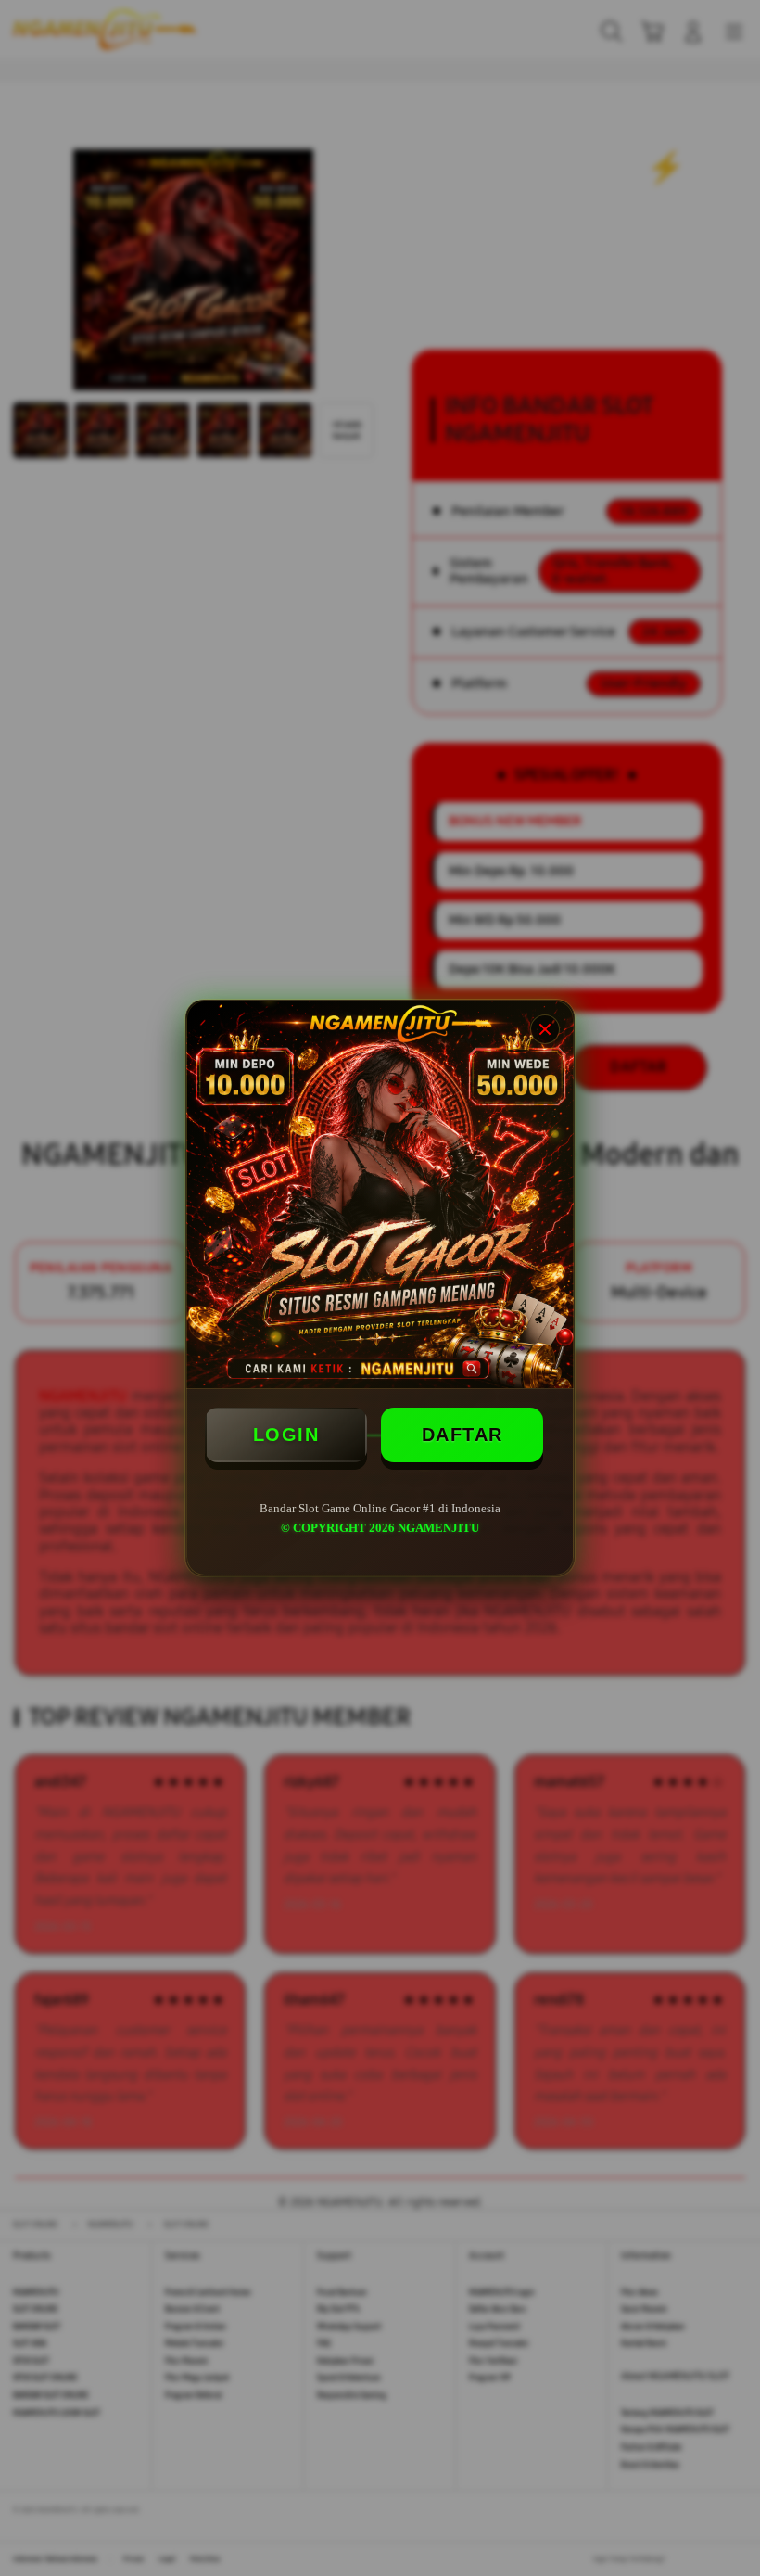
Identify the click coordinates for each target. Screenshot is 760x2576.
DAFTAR (462, 1435)
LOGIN (286, 1435)
